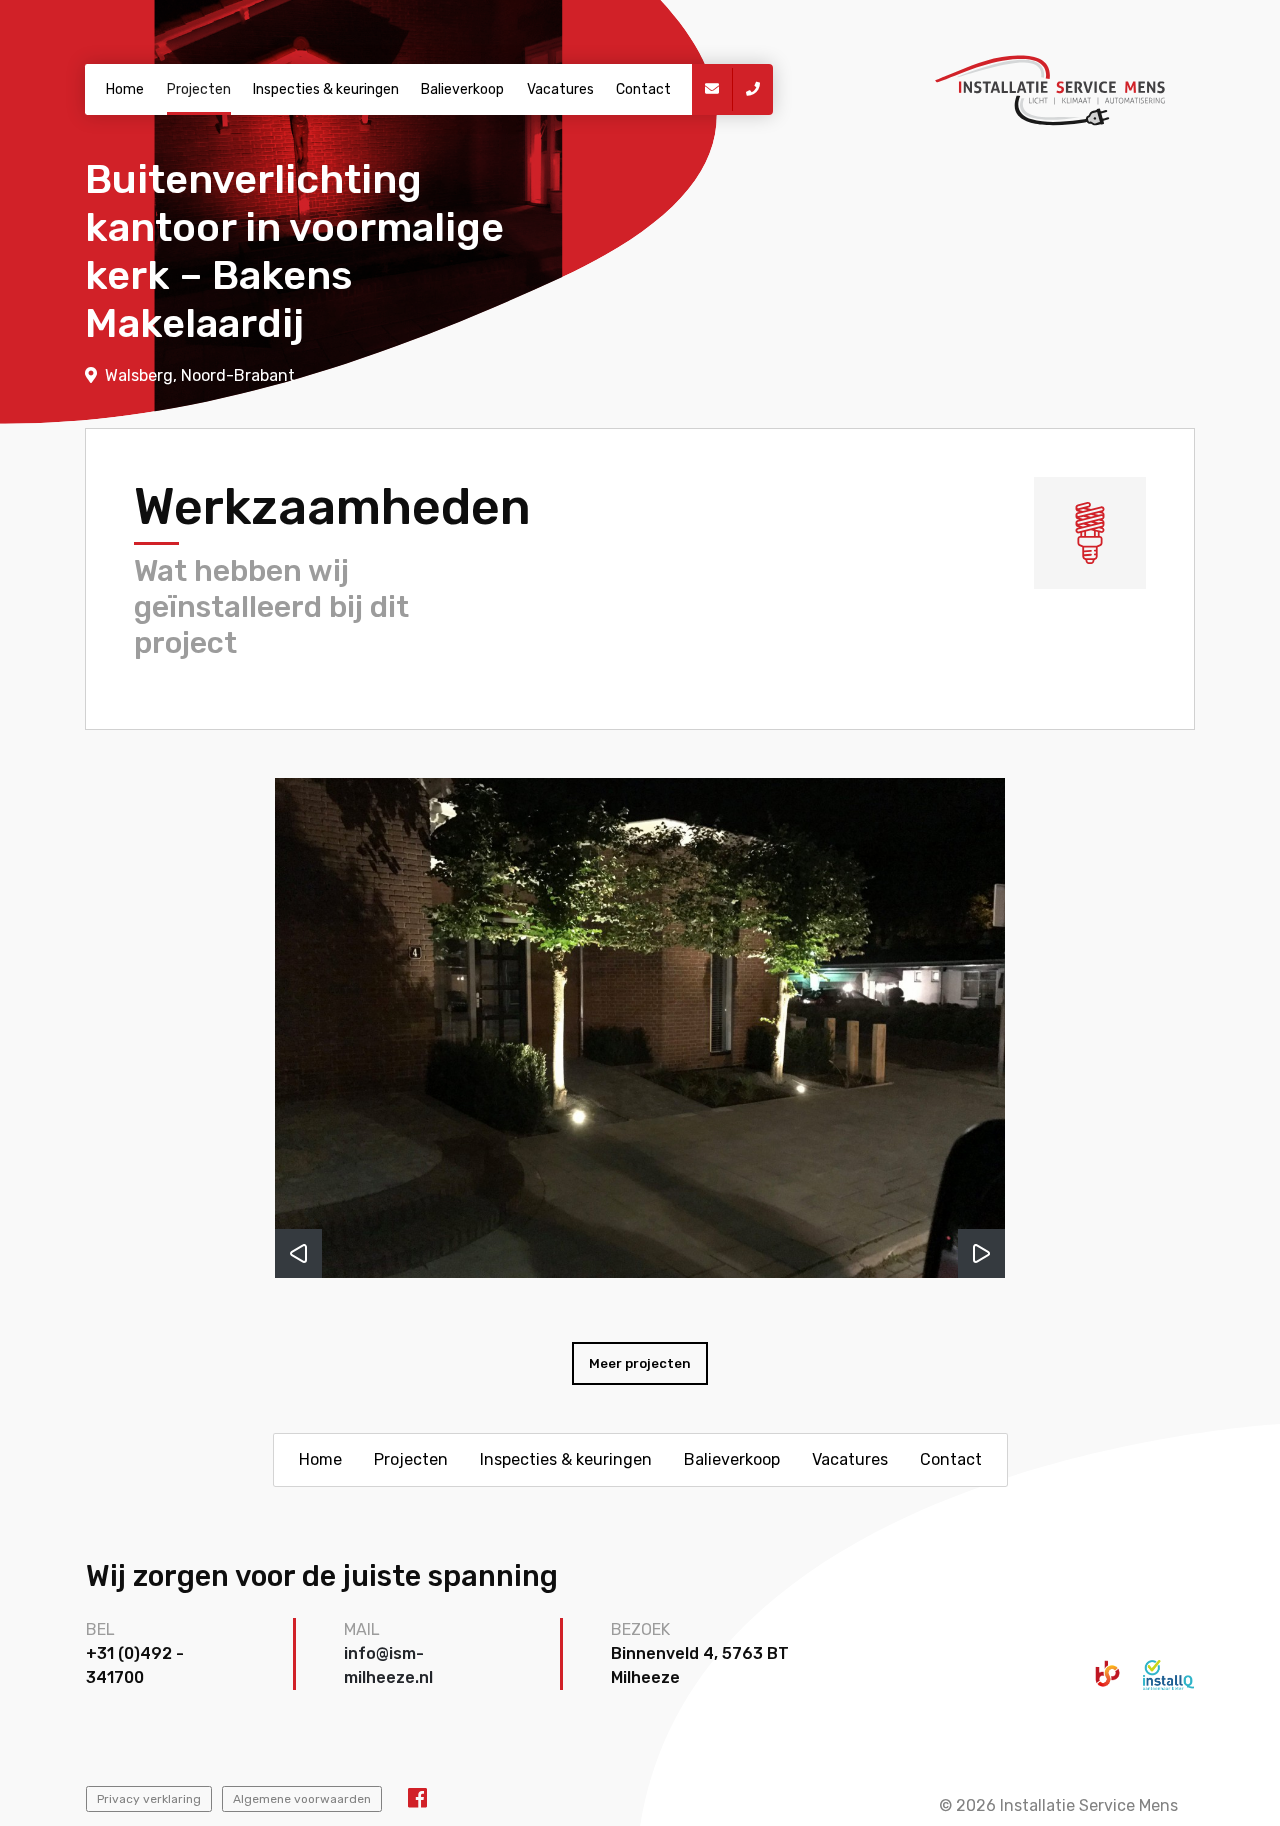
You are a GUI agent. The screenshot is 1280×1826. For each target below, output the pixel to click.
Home (125, 89)
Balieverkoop (462, 89)
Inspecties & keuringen (326, 89)
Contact (643, 89)
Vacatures (560, 89)
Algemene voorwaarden (302, 1799)
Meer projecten (640, 1363)
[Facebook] (417, 1798)
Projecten (199, 89)
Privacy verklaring (149, 1799)
